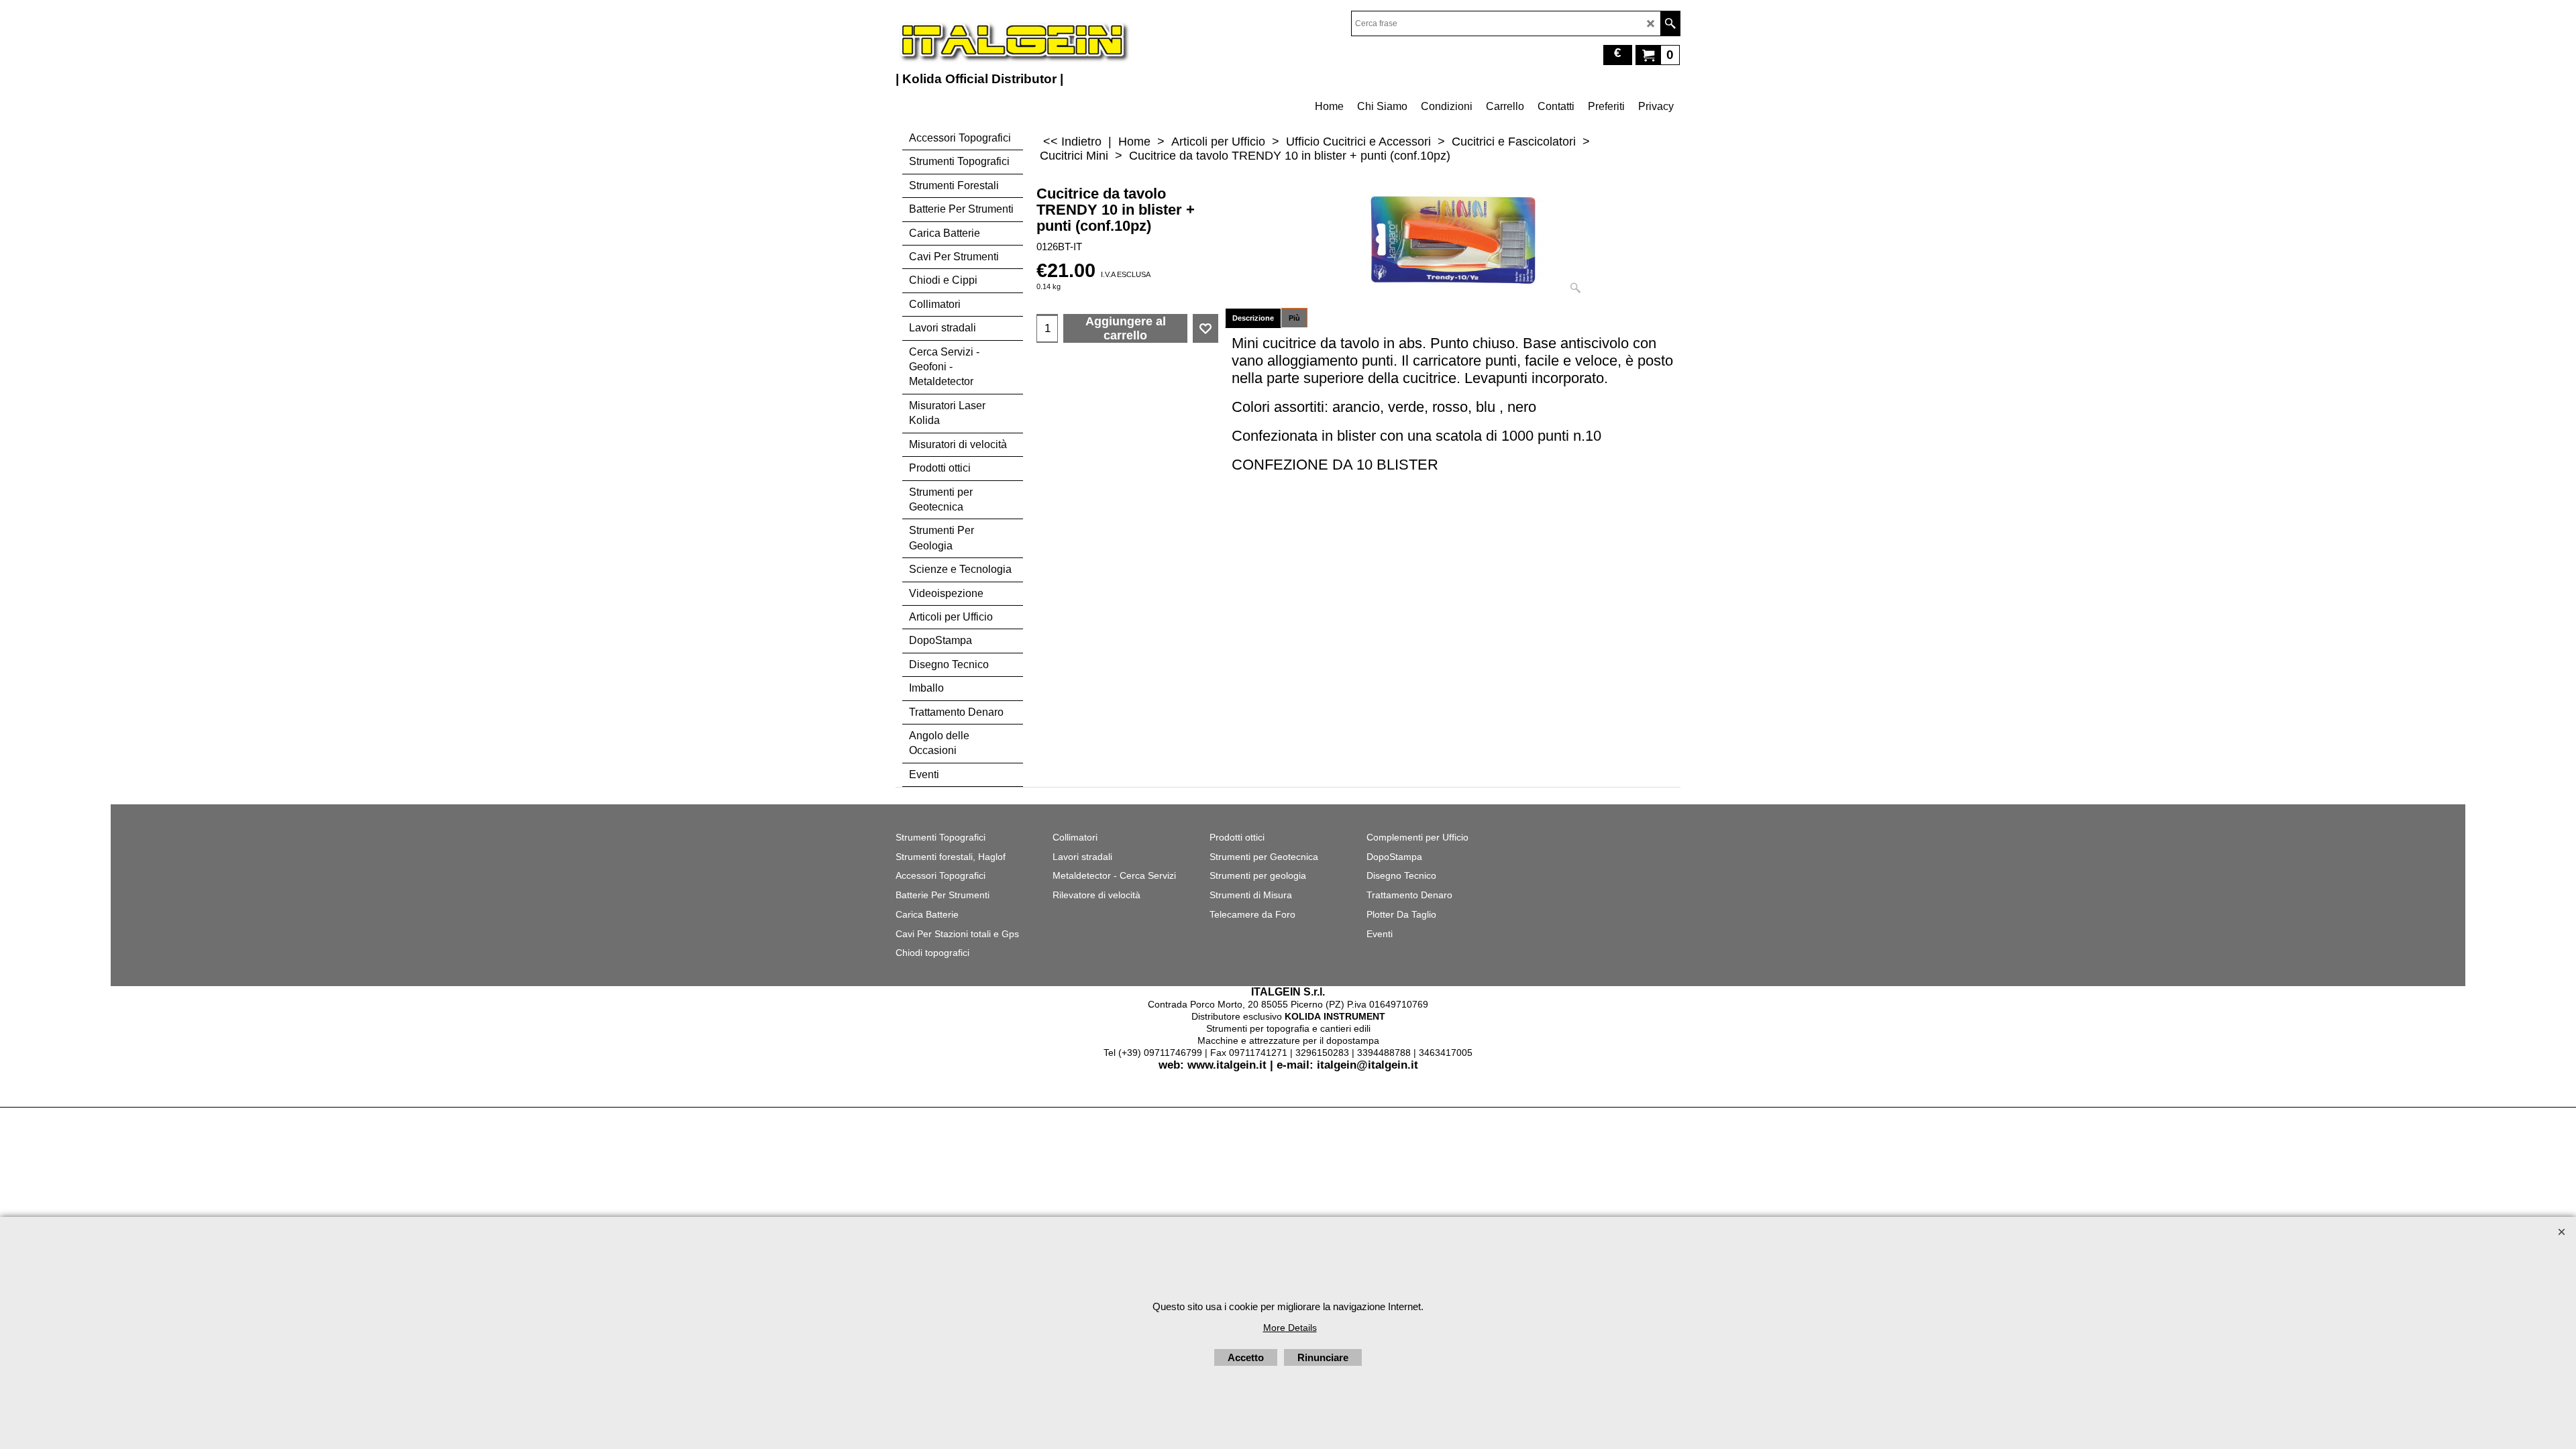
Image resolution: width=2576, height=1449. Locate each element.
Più (1294, 318)
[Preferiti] (1205, 329)
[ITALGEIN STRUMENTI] (1013, 40)
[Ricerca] (1670, 23)
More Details (1290, 1328)
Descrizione (1253, 318)
